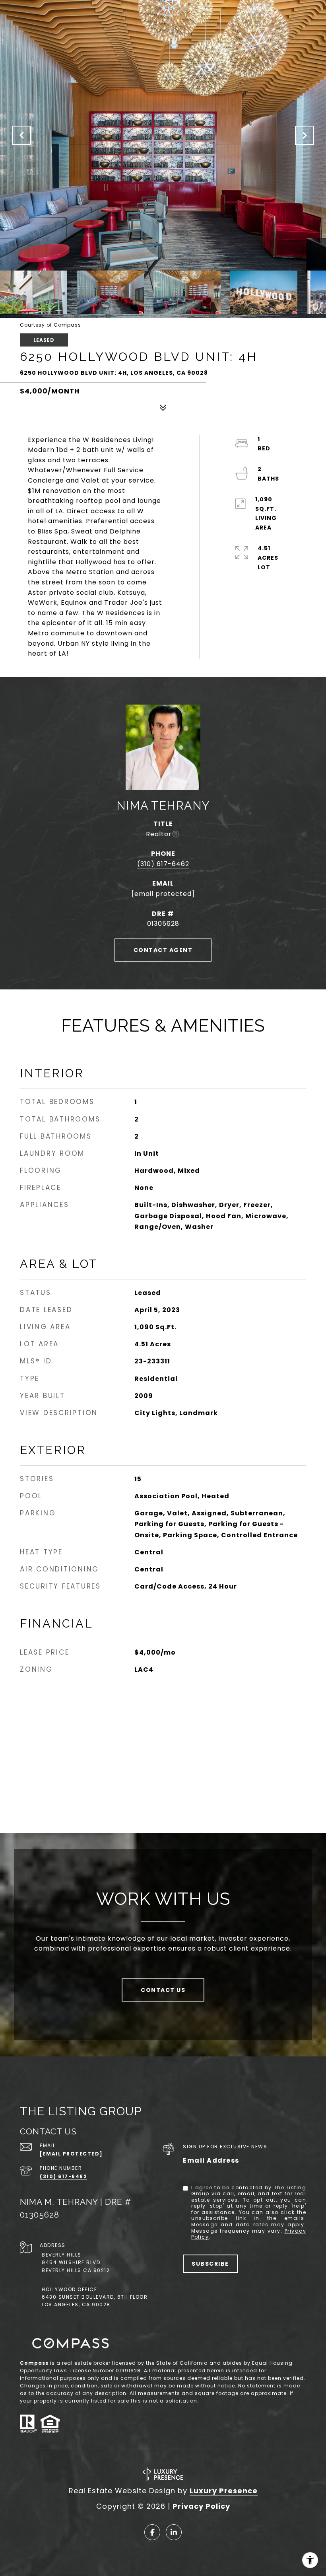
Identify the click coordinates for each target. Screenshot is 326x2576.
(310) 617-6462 (163, 864)
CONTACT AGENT (163, 950)
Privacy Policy (201, 2506)
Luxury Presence (224, 2491)
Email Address (211, 2160)
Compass (34, 2363)
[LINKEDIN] (174, 2532)
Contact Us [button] (163, 1990)
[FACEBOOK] (152, 2532)
